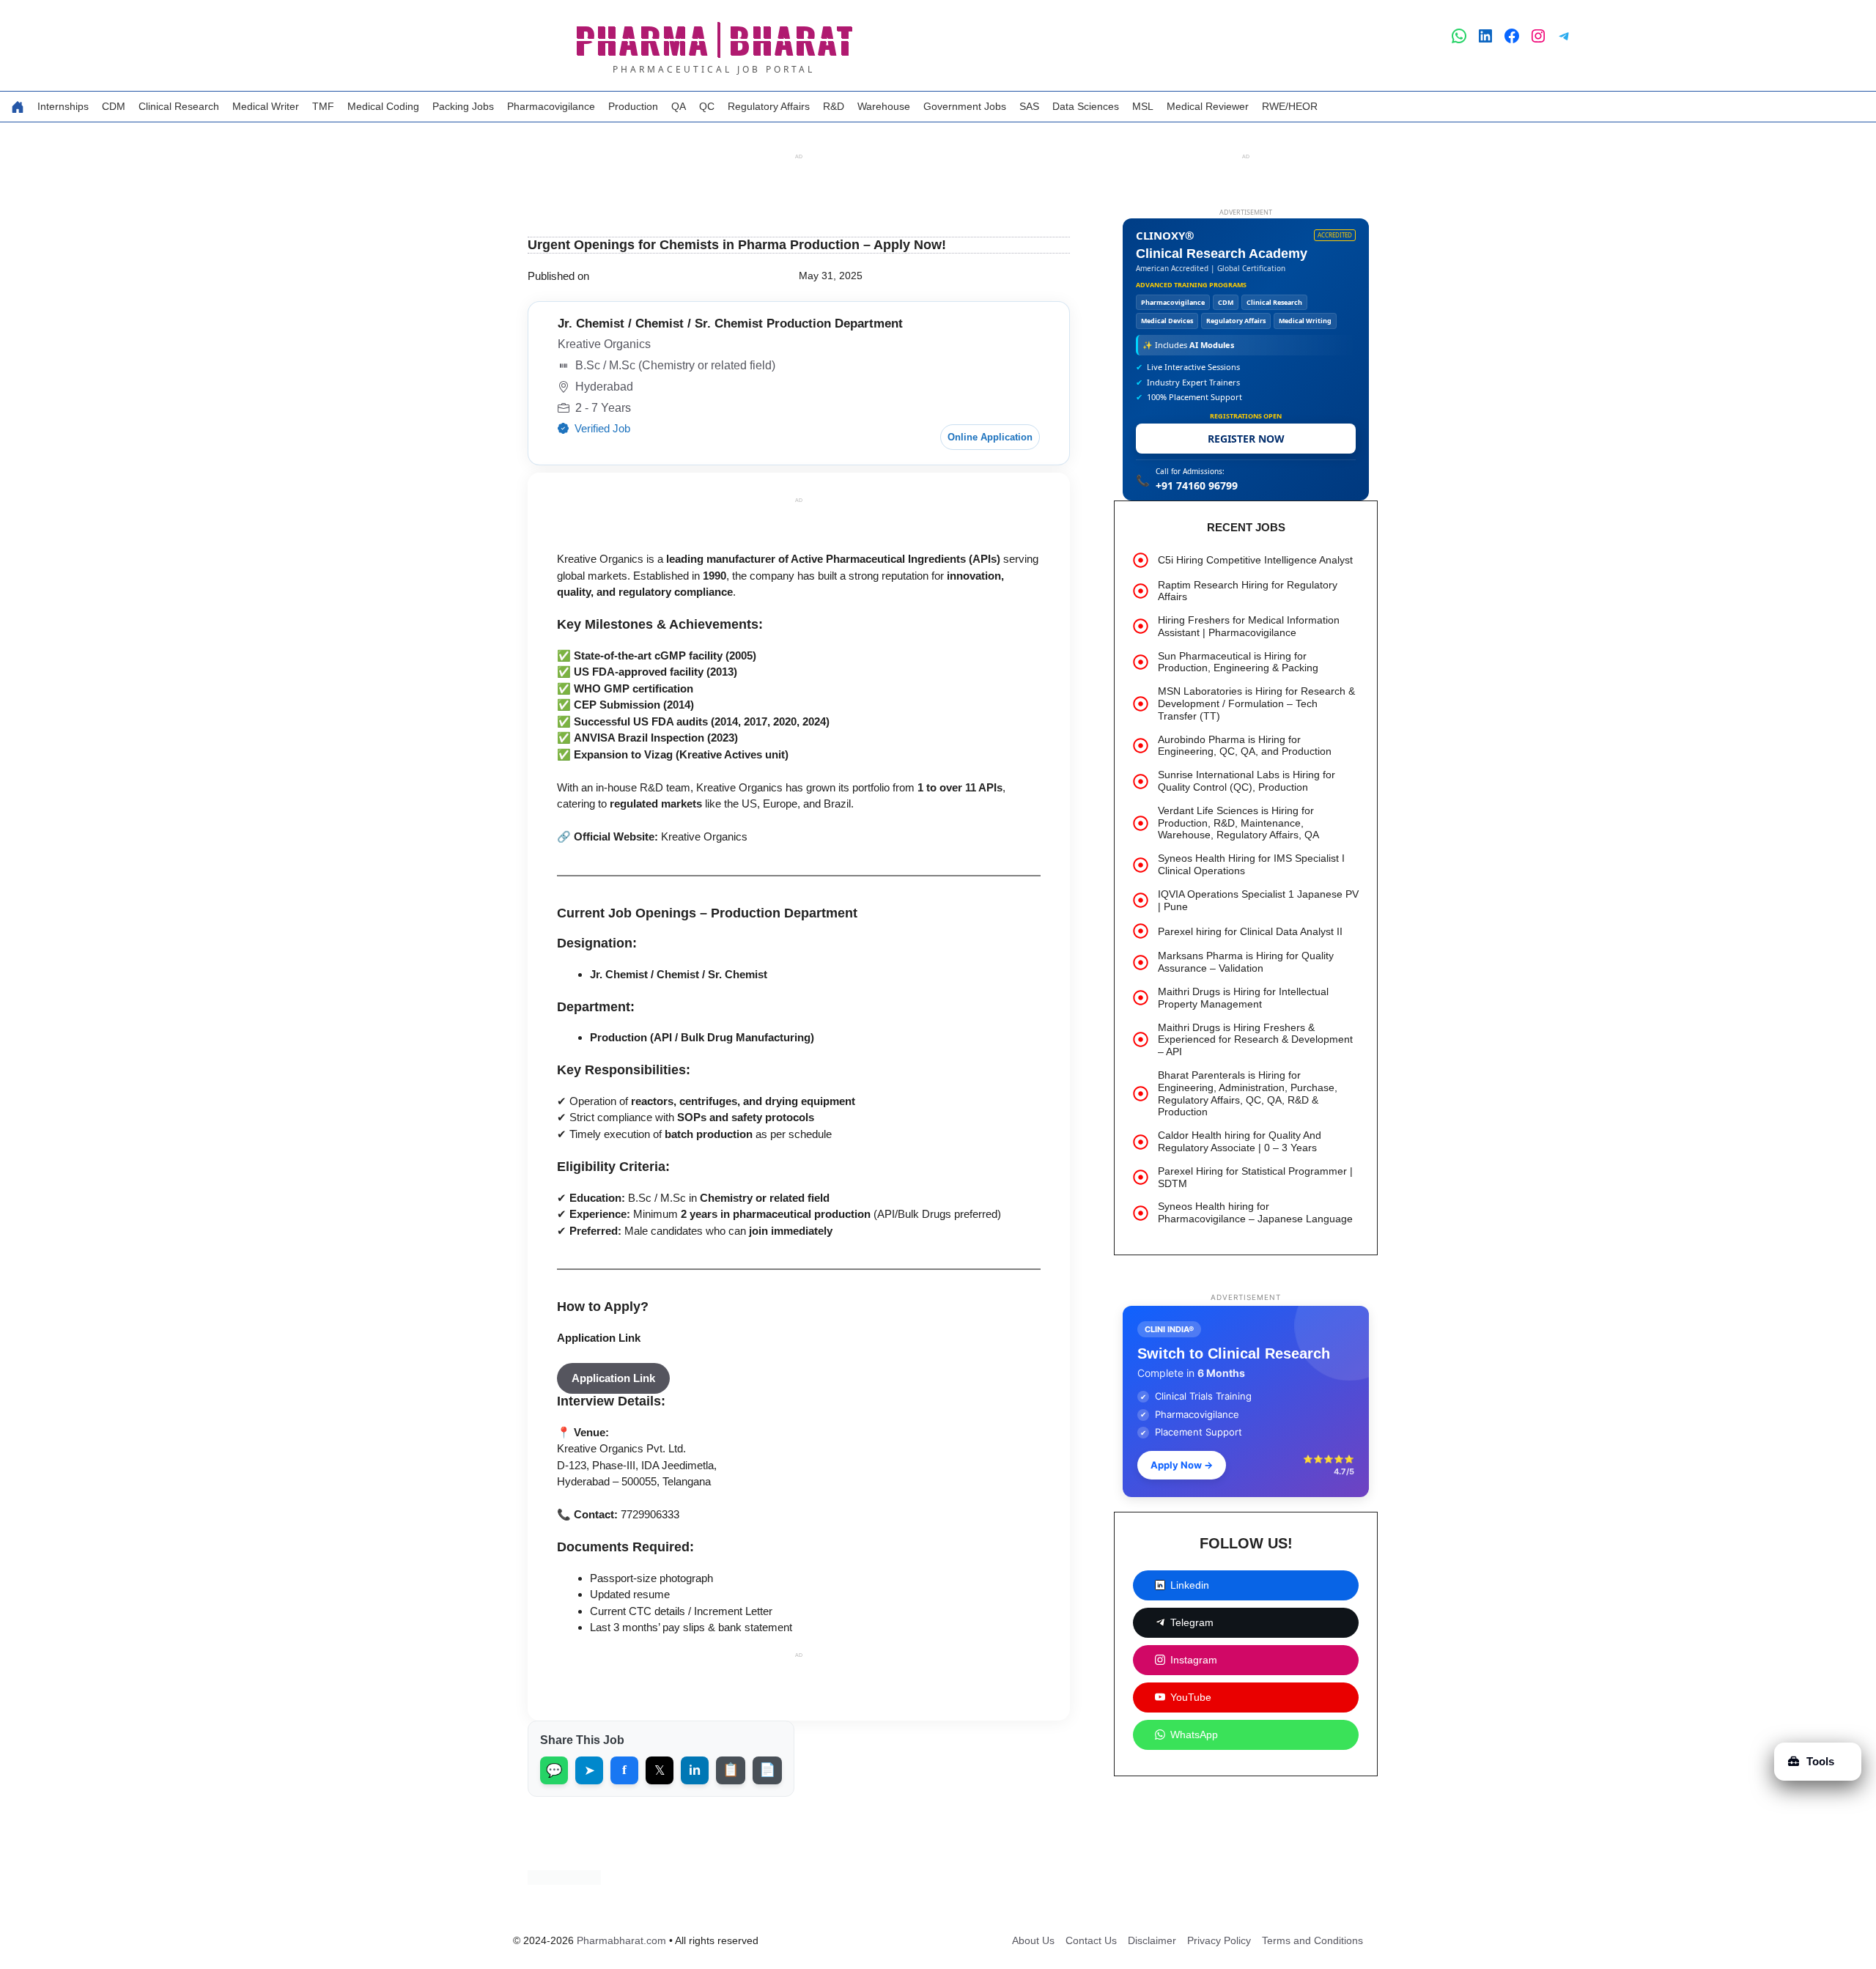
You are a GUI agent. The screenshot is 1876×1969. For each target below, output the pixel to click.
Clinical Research (179, 106)
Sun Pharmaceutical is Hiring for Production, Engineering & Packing (1238, 662)
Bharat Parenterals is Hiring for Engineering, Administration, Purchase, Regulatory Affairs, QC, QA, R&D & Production (1248, 1093)
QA (679, 106)
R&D (834, 106)
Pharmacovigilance (551, 106)
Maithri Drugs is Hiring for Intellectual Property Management (1243, 998)
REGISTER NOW (1246, 439)
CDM (114, 106)
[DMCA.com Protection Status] (564, 1921)
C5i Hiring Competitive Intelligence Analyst (1255, 560)
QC (707, 106)
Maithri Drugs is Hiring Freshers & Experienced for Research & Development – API (1255, 1040)
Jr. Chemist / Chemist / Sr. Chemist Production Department (730, 364)
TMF (323, 106)
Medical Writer (266, 106)
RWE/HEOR (1290, 106)
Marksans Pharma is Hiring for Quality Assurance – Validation (1246, 962)
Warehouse (884, 106)
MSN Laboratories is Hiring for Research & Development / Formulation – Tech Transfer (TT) (1256, 703)
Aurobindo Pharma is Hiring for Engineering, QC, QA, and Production (1245, 746)
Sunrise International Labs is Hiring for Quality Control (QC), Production (1247, 781)
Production (633, 106)
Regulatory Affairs (769, 106)
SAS (1029, 106)
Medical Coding (383, 106)
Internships (63, 106)
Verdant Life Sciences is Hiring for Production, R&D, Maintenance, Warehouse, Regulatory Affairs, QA (1238, 823)
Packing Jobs (463, 106)
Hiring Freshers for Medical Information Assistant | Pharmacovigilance (1249, 626)
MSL (1143, 106)
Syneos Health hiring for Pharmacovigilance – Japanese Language (1255, 1212)
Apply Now (1182, 1465)
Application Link (599, 1378)
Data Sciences (1086, 106)
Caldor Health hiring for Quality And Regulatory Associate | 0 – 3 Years (1240, 1141)
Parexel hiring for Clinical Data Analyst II (1250, 931)
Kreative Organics (704, 877)
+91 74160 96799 (1197, 485)
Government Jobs (965, 106)
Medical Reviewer (1208, 106)
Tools (1820, 1761)
